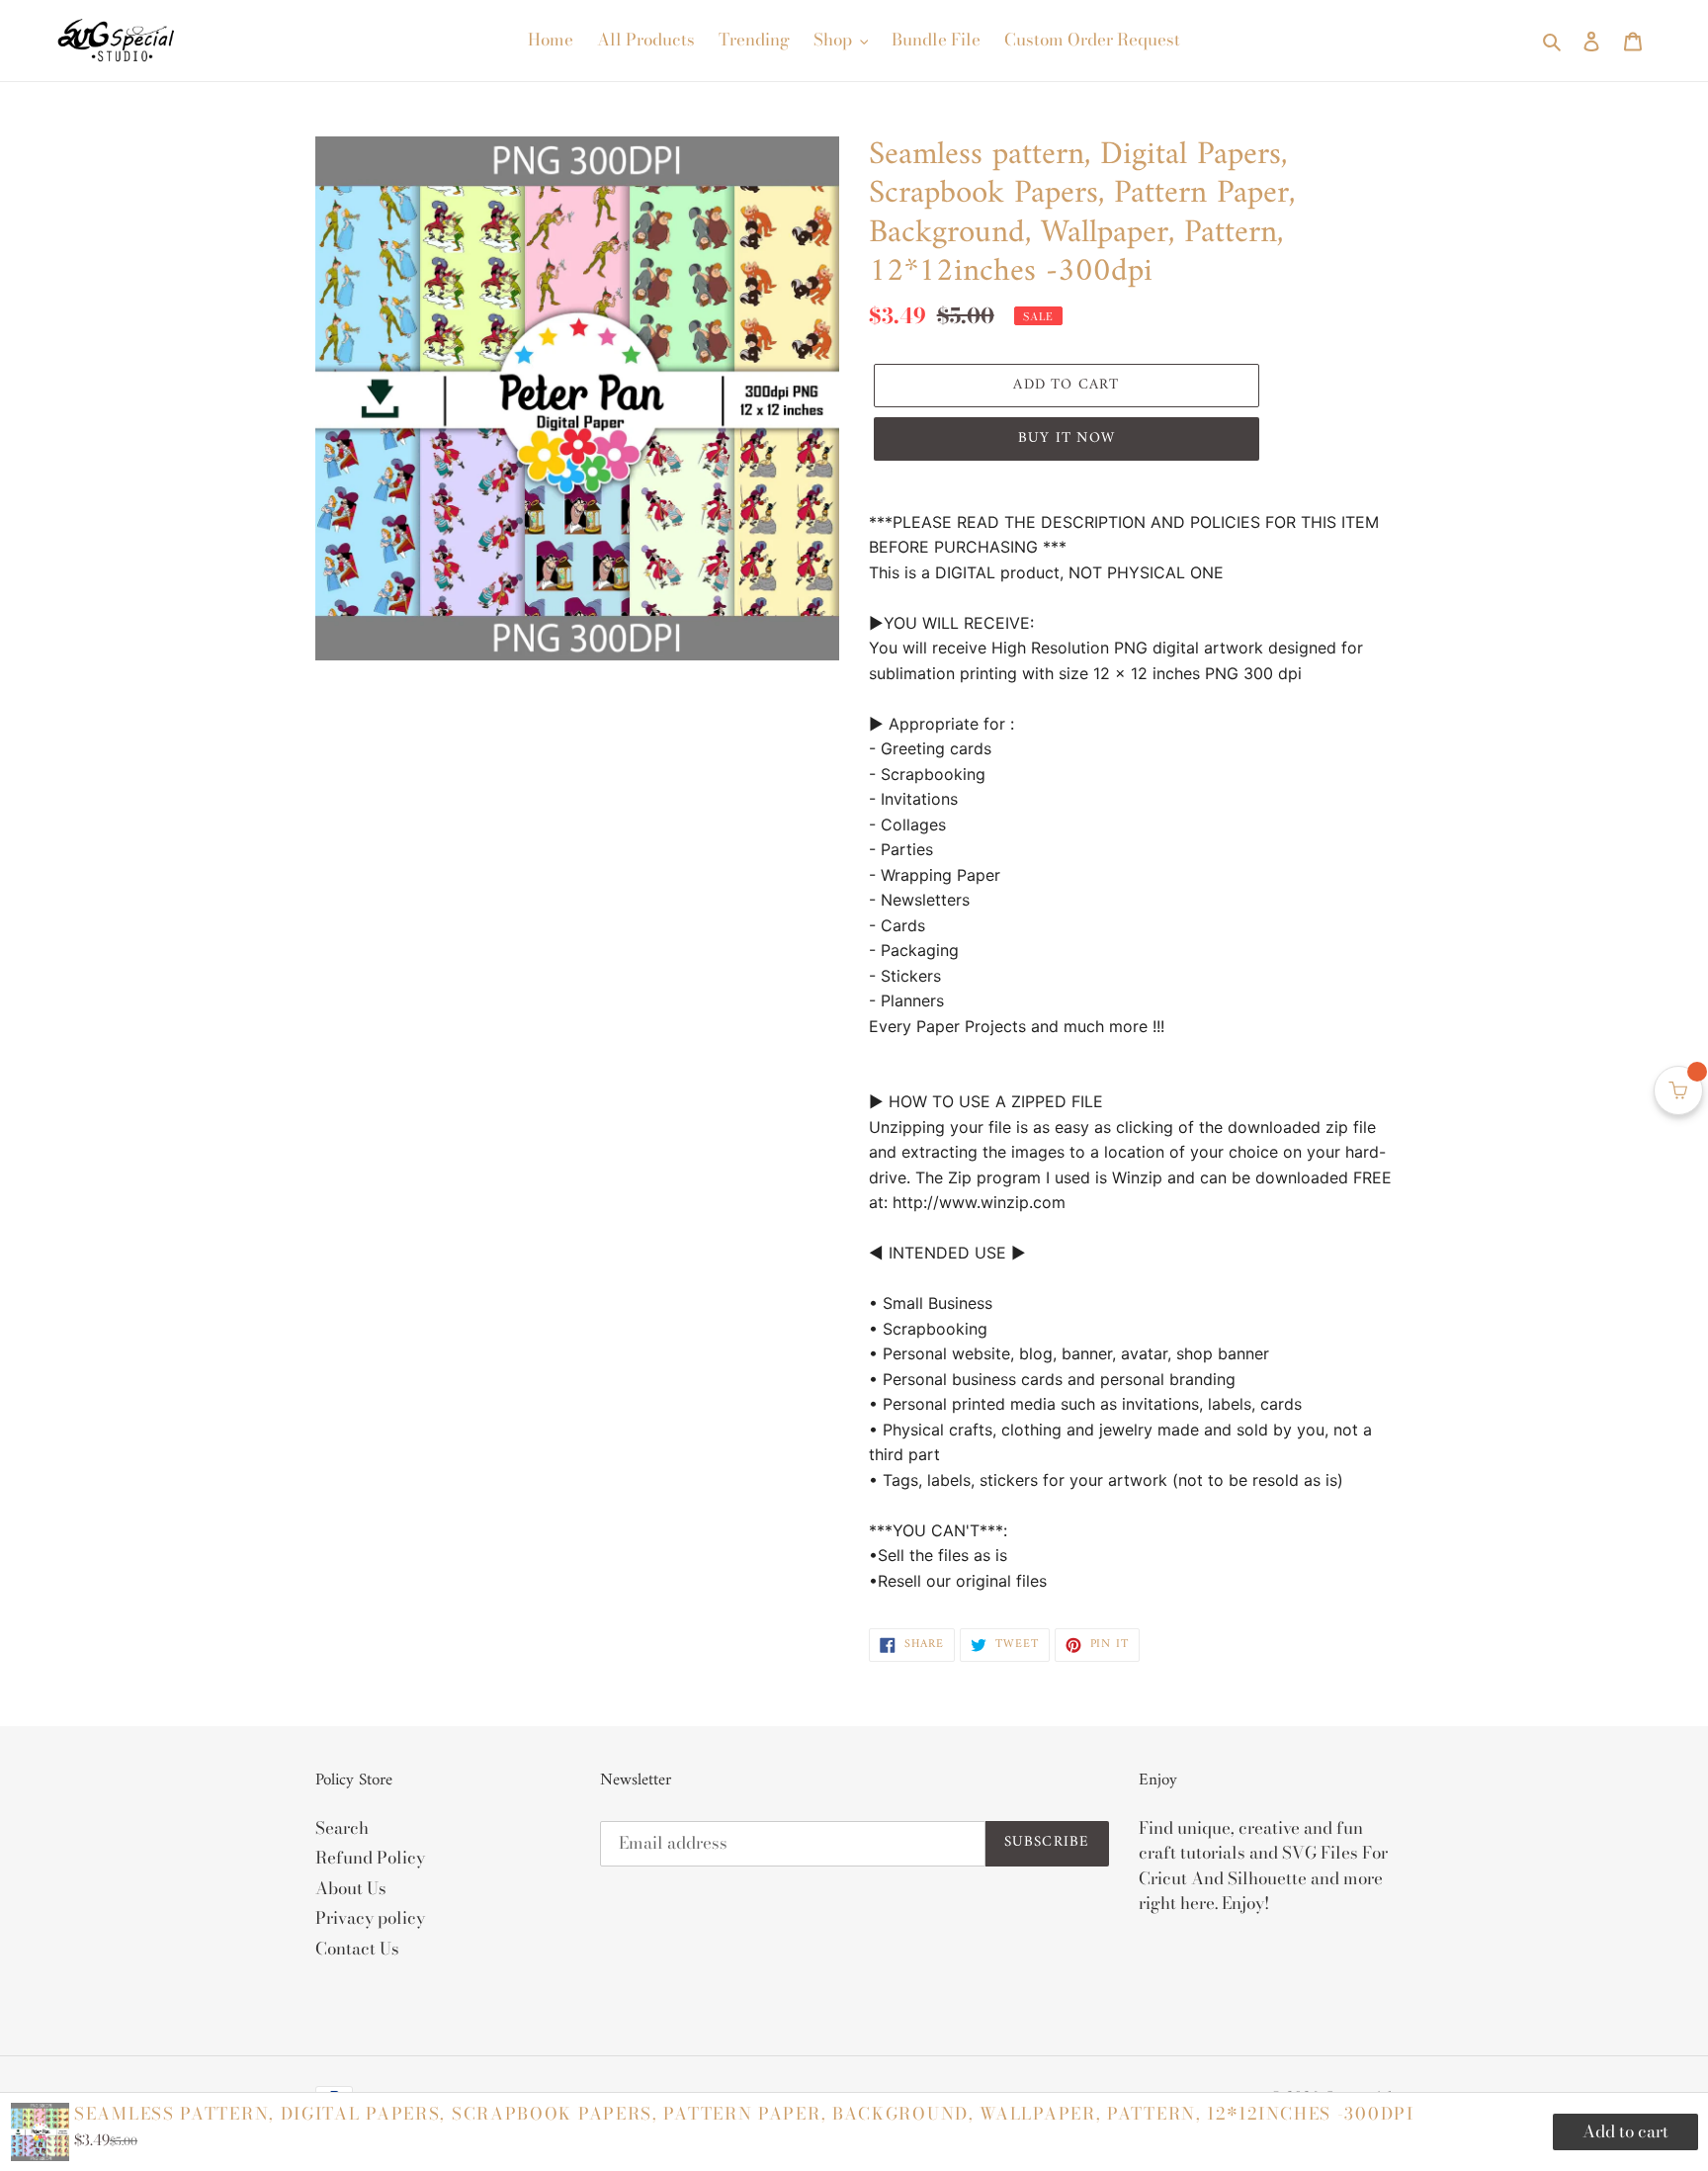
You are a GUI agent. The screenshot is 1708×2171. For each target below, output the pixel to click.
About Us (351, 1888)
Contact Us (357, 1949)
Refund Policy (370, 1858)
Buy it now (1067, 438)
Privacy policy (370, 1918)
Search (342, 1828)
